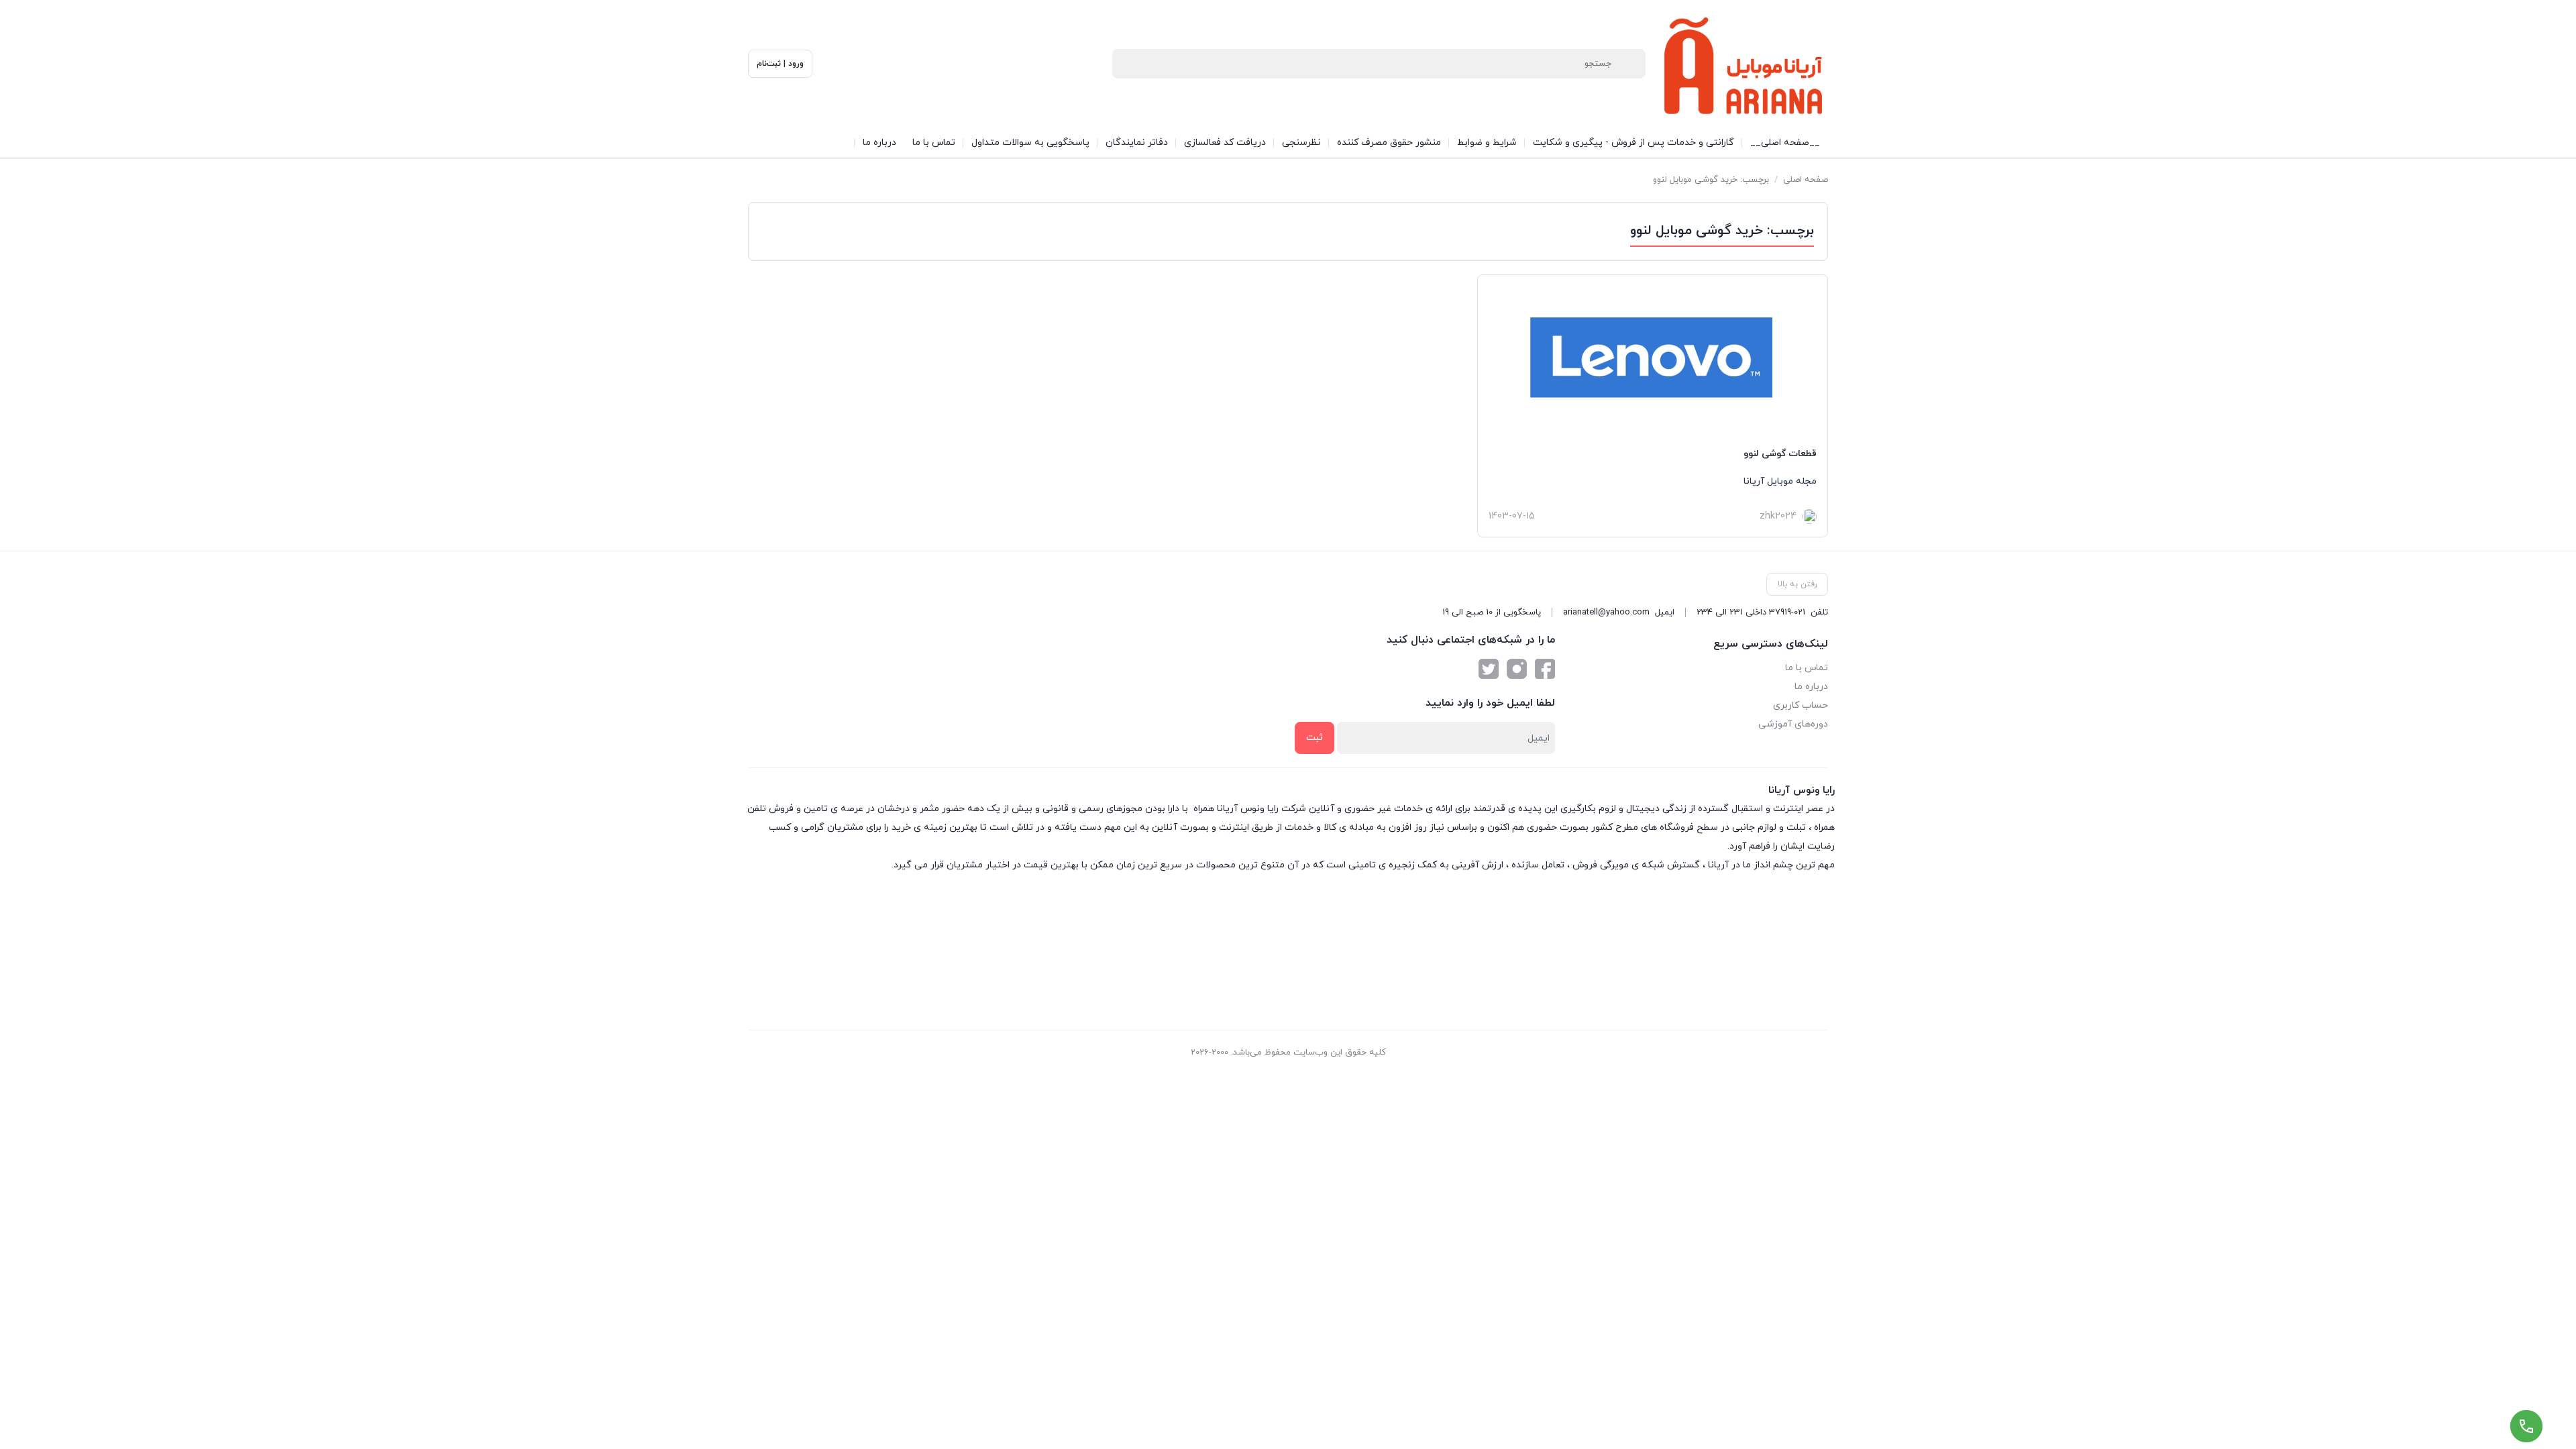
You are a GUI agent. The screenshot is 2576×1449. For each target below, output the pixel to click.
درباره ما (1811, 687)
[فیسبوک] (1545, 669)
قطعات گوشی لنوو (1780, 454)
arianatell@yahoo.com (1606, 612)
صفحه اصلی (1806, 180)
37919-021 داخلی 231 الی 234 (1751, 612)
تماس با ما (1807, 668)
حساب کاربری (1801, 705)
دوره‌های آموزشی (1793, 724)
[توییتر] (1489, 669)
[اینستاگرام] (1517, 669)
